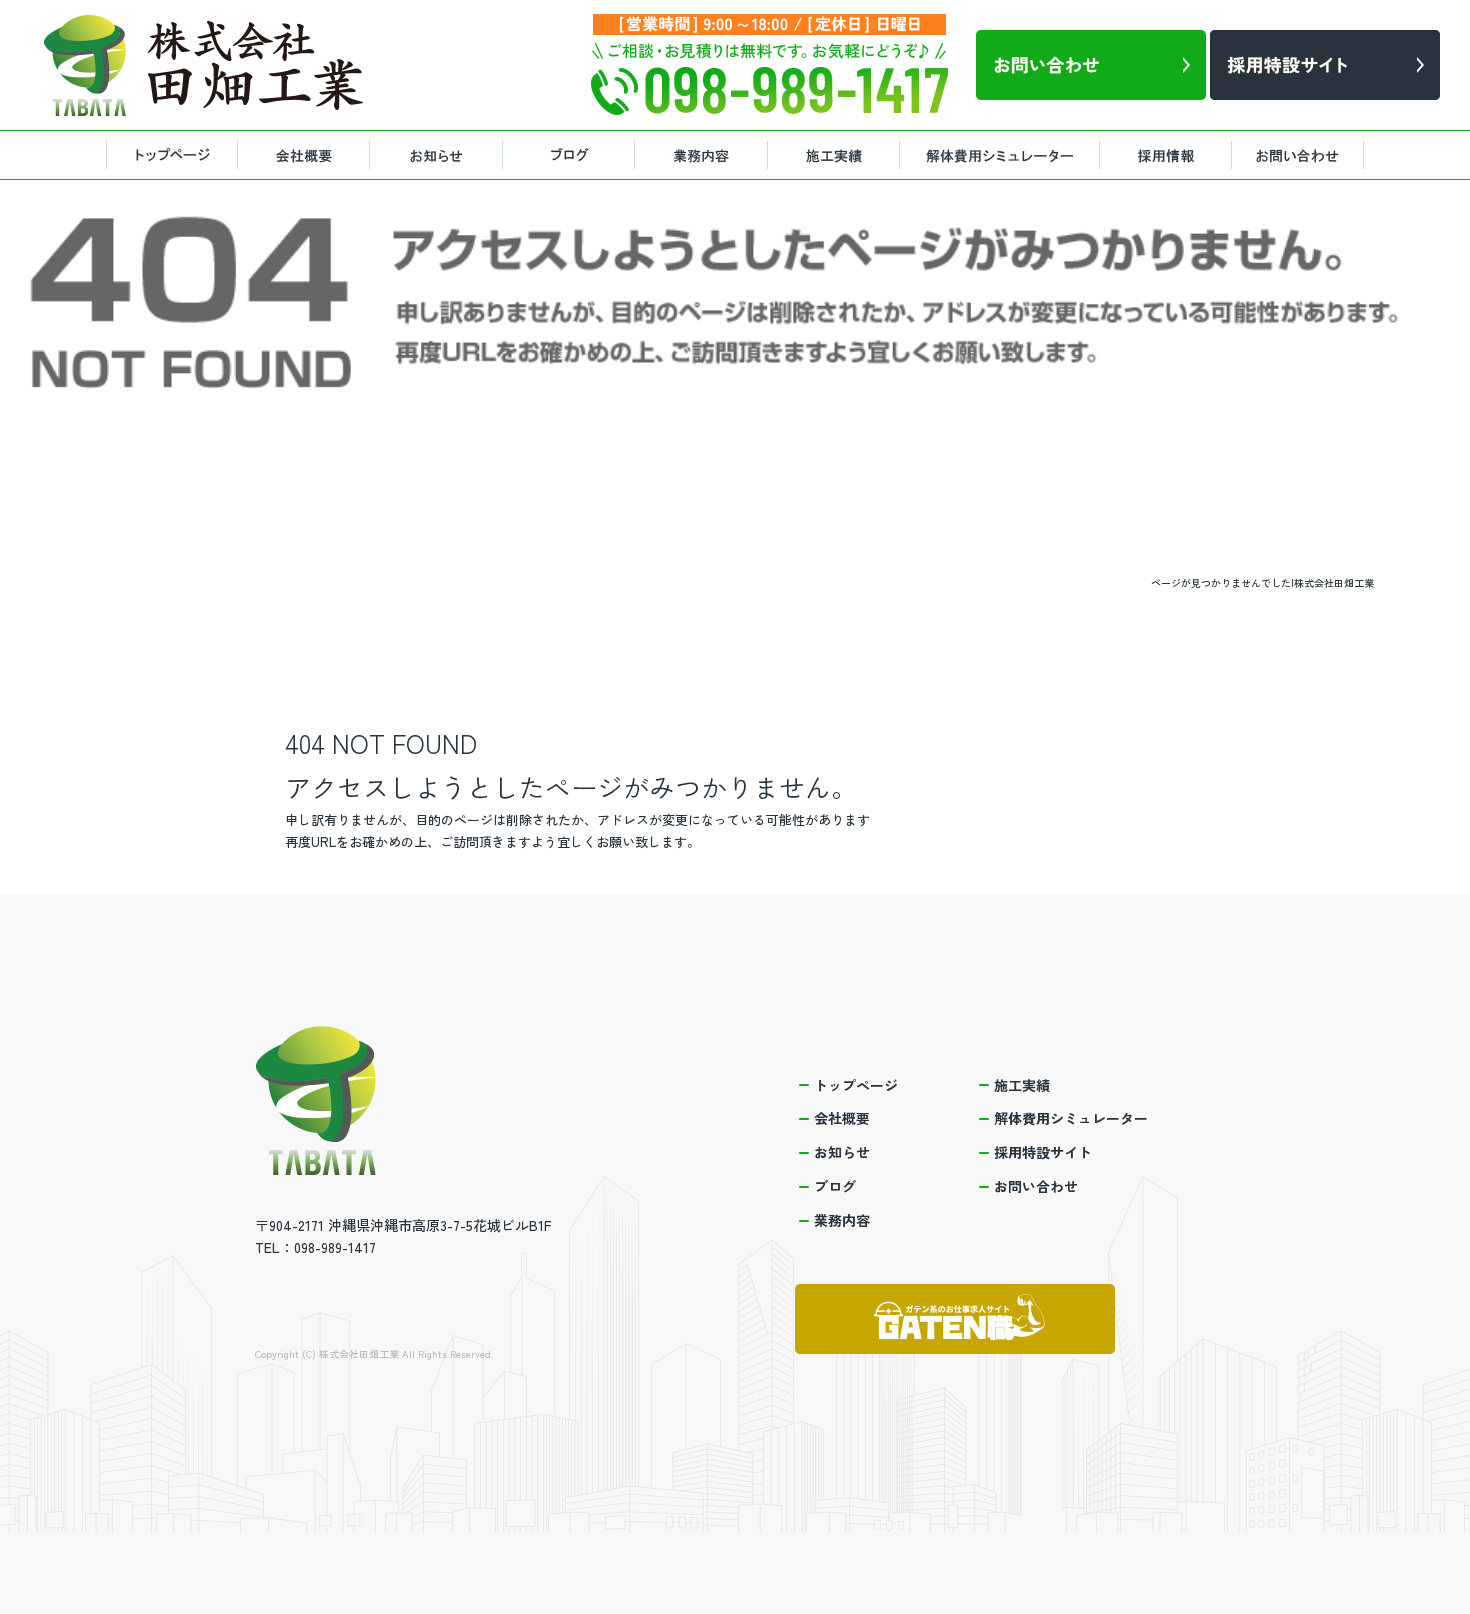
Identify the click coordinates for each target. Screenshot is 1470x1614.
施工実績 (835, 155)
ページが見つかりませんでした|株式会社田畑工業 (1262, 582)
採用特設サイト (1170, 155)
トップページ (170, 155)
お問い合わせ (1305, 155)
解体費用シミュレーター (1000, 155)
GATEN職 (955, 1319)
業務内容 (705, 155)
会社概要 (305, 155)
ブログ (575, 155)
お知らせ (440, 155)
